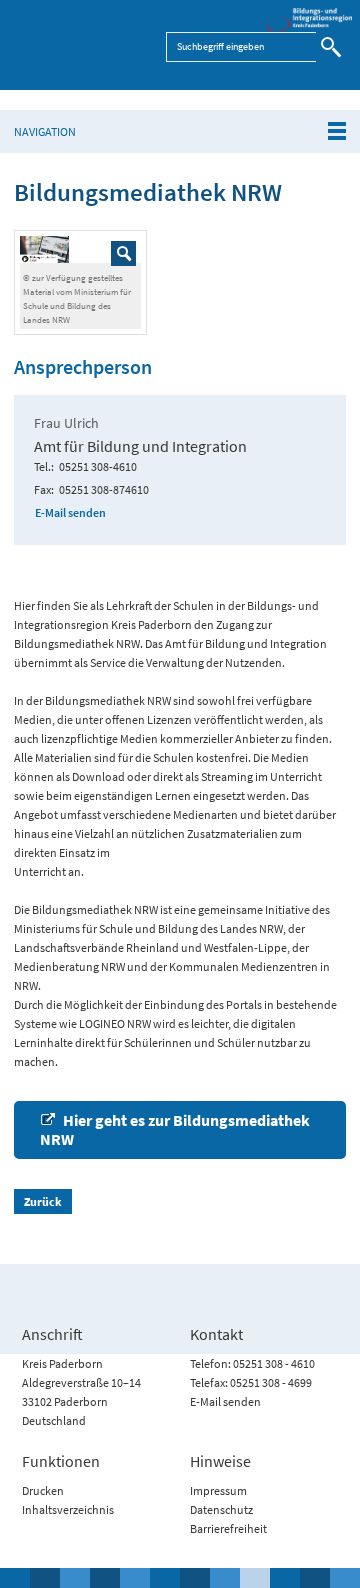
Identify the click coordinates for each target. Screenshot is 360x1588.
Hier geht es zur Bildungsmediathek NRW (175, 1129)
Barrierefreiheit (228, 1528)
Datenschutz (221, 1509)
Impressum (218, 1490)
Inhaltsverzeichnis (68, 1509)
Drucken (43, 1490)
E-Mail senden (70, 512)
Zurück (43, 1201)
